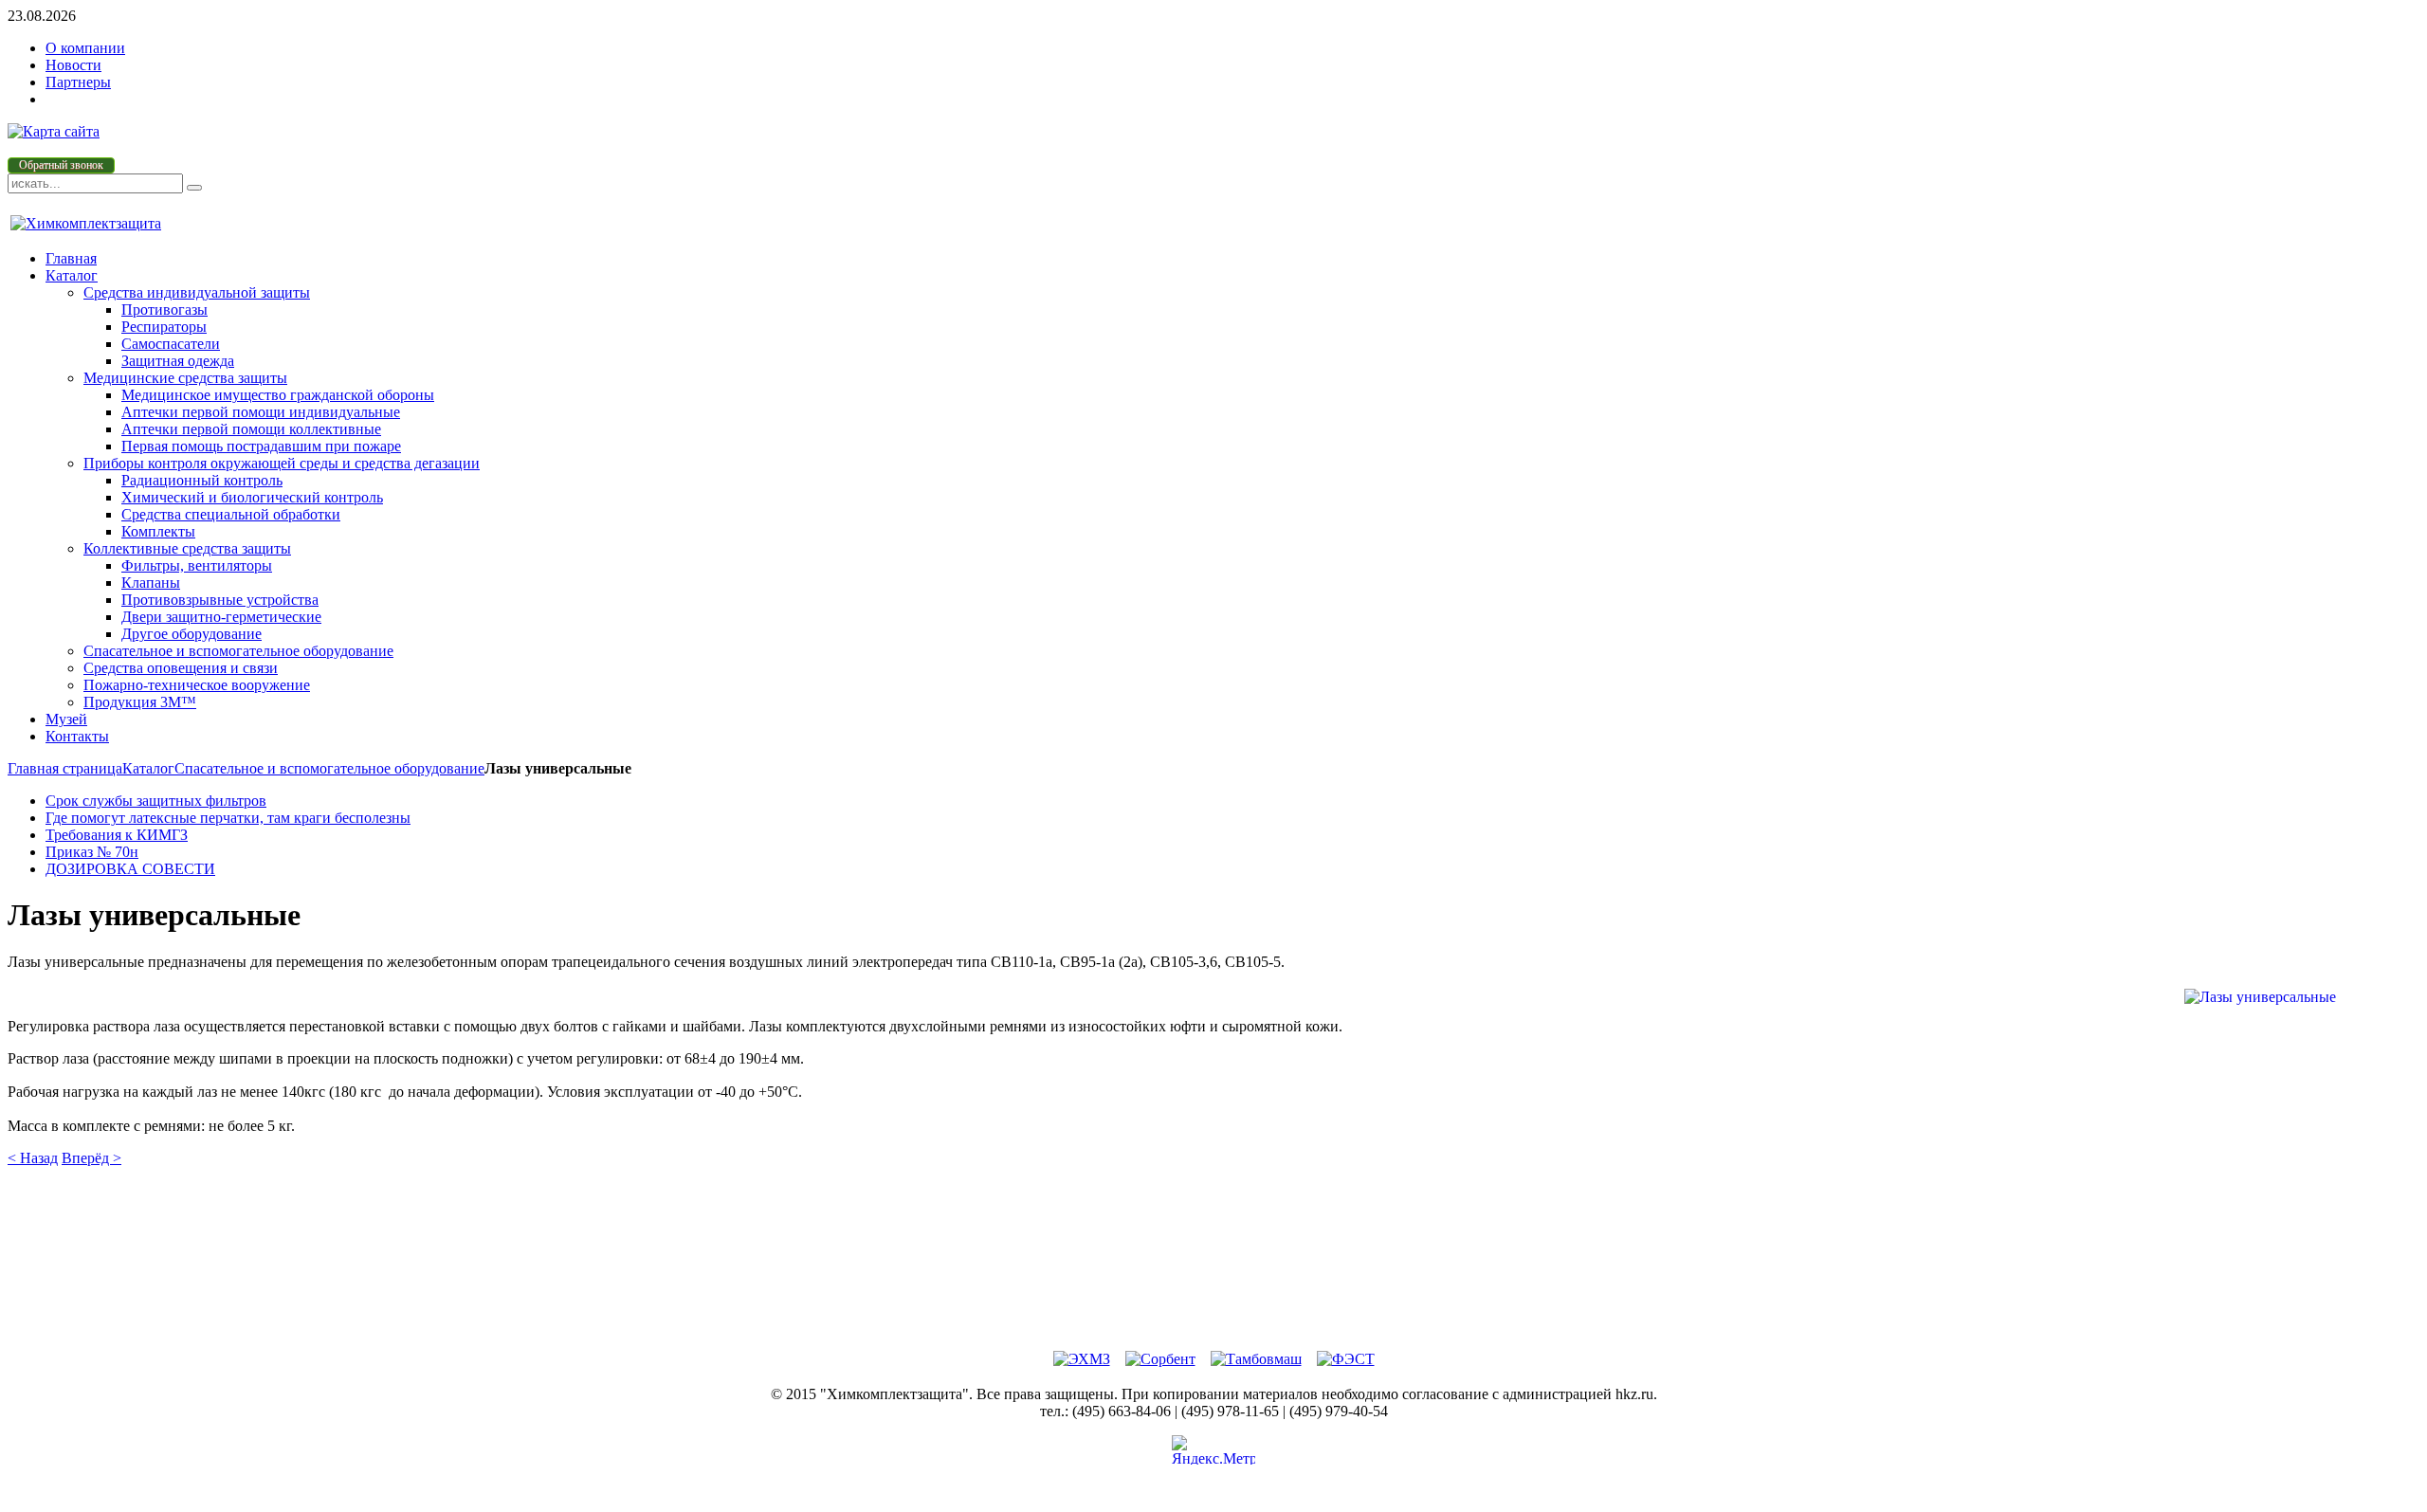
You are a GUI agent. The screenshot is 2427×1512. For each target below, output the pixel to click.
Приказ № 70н (92, 852)
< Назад (33, 1158)
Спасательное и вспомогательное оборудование (329, 768)
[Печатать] (1193, 1321)
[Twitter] (1235, 1236)
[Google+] (1193, 1279)
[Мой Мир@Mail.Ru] (1235, 1279)
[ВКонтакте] (1193, 1193)
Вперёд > (91, 1158)
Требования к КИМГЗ (117, 835)
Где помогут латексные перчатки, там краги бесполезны (228, 818)
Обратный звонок (61, 165)
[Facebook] (1235, 1193)
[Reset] (194, 188)
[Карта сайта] (54, 131)
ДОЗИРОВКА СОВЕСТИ (130, 869)
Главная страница (65, 768)
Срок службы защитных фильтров (156, 801)
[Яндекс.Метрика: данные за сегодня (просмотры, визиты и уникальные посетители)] (1213, 1450)
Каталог (148, 768)
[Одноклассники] (1193, 1236)
